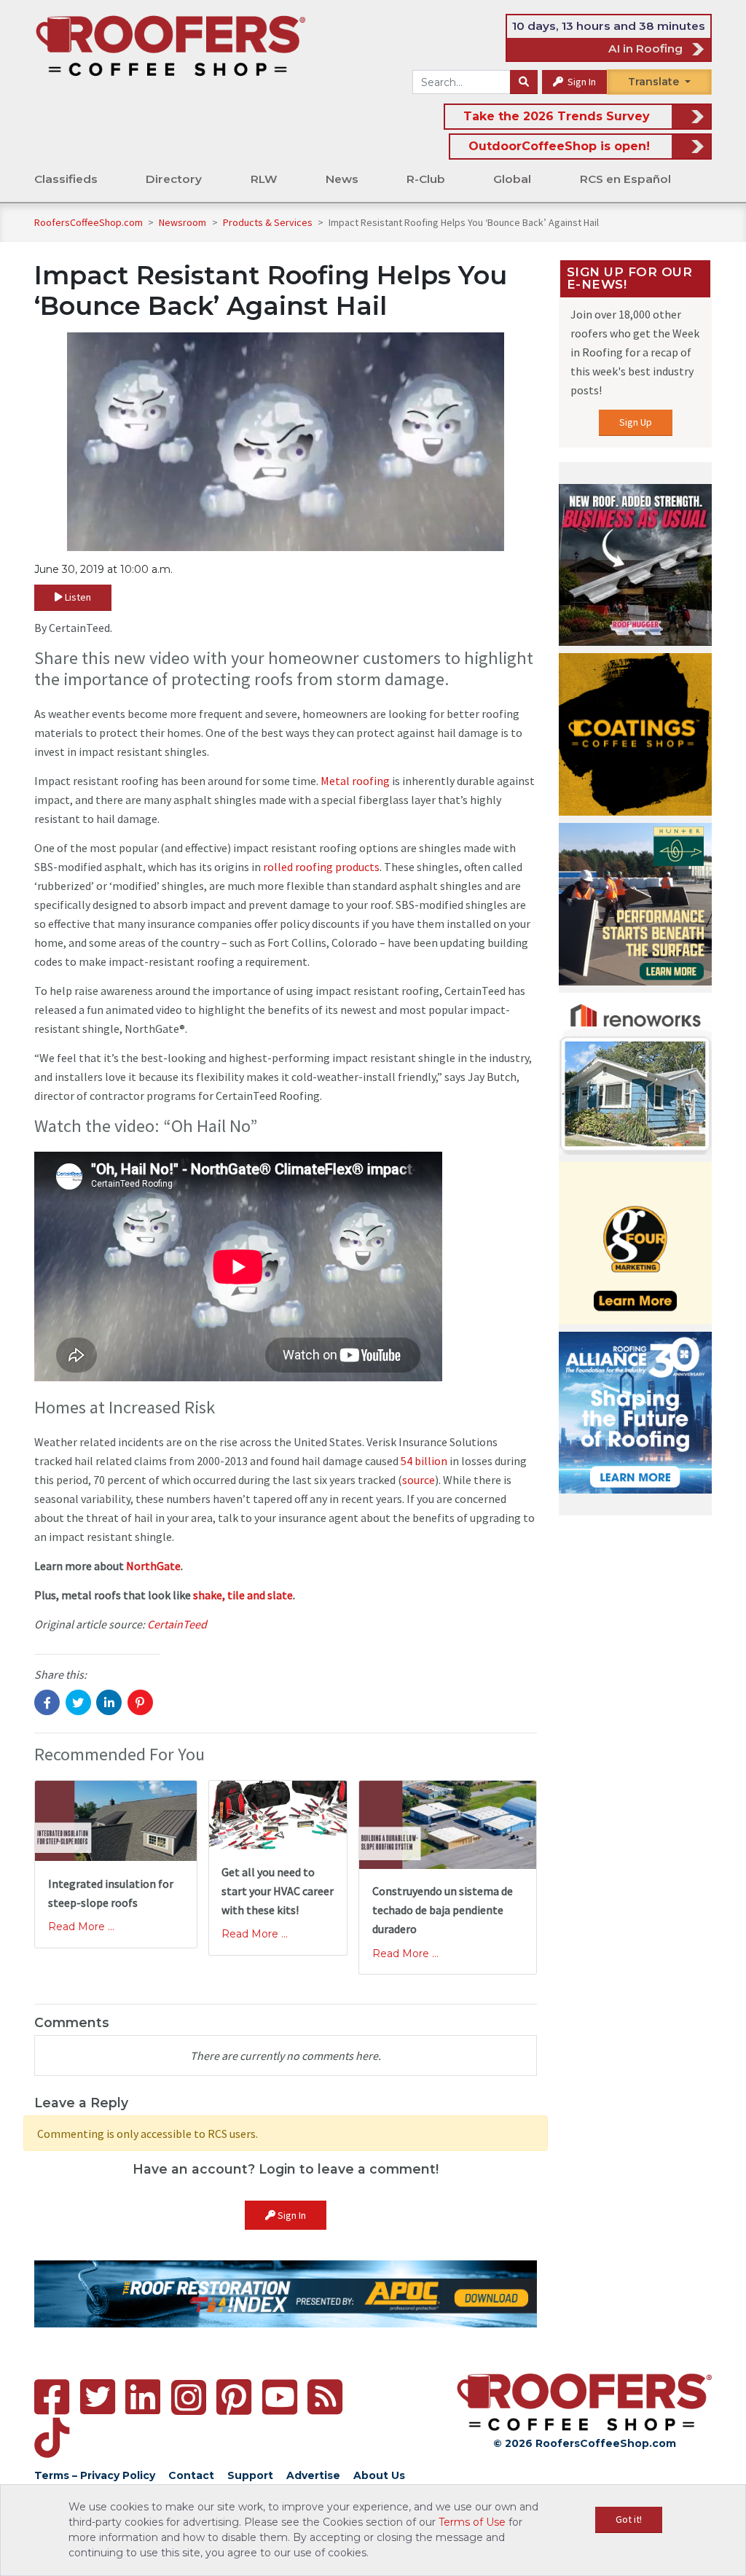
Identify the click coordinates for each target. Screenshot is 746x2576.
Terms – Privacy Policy (95, 2475)
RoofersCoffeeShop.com (89, 222)
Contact (191, 2475)
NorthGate (153, 1566)
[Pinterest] (234, 2397)
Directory (174, 179)
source (419, 1480)
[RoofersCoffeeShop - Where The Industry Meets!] (170, 45)
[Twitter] (98, 2397)
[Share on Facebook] (47, 1702)
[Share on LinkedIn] (109, 1702)
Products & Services (269, 222)
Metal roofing (355, 781)
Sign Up (636, 422)
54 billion (424, 1461)
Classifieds (66, 179)
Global (512, 179)
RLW (264, 179)
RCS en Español (625, 179)
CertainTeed (177, 1624)
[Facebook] (52, 2397)
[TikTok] (52, 2438)
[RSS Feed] (325, 2397)
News (342, 179)
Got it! (629, 2519)
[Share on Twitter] (78, 1702)
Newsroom (184, 222)
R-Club (426, 179)
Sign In (581, 82)
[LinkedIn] (143, 2397)
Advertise (313, 2475)
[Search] (524, 82)
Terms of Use (472, 2522)
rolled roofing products (321, 867)
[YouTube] (280, 2397)
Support (250, 2475)
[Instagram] (189, 2397)
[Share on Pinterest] (140, 1702)
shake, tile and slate (243, 1595)
